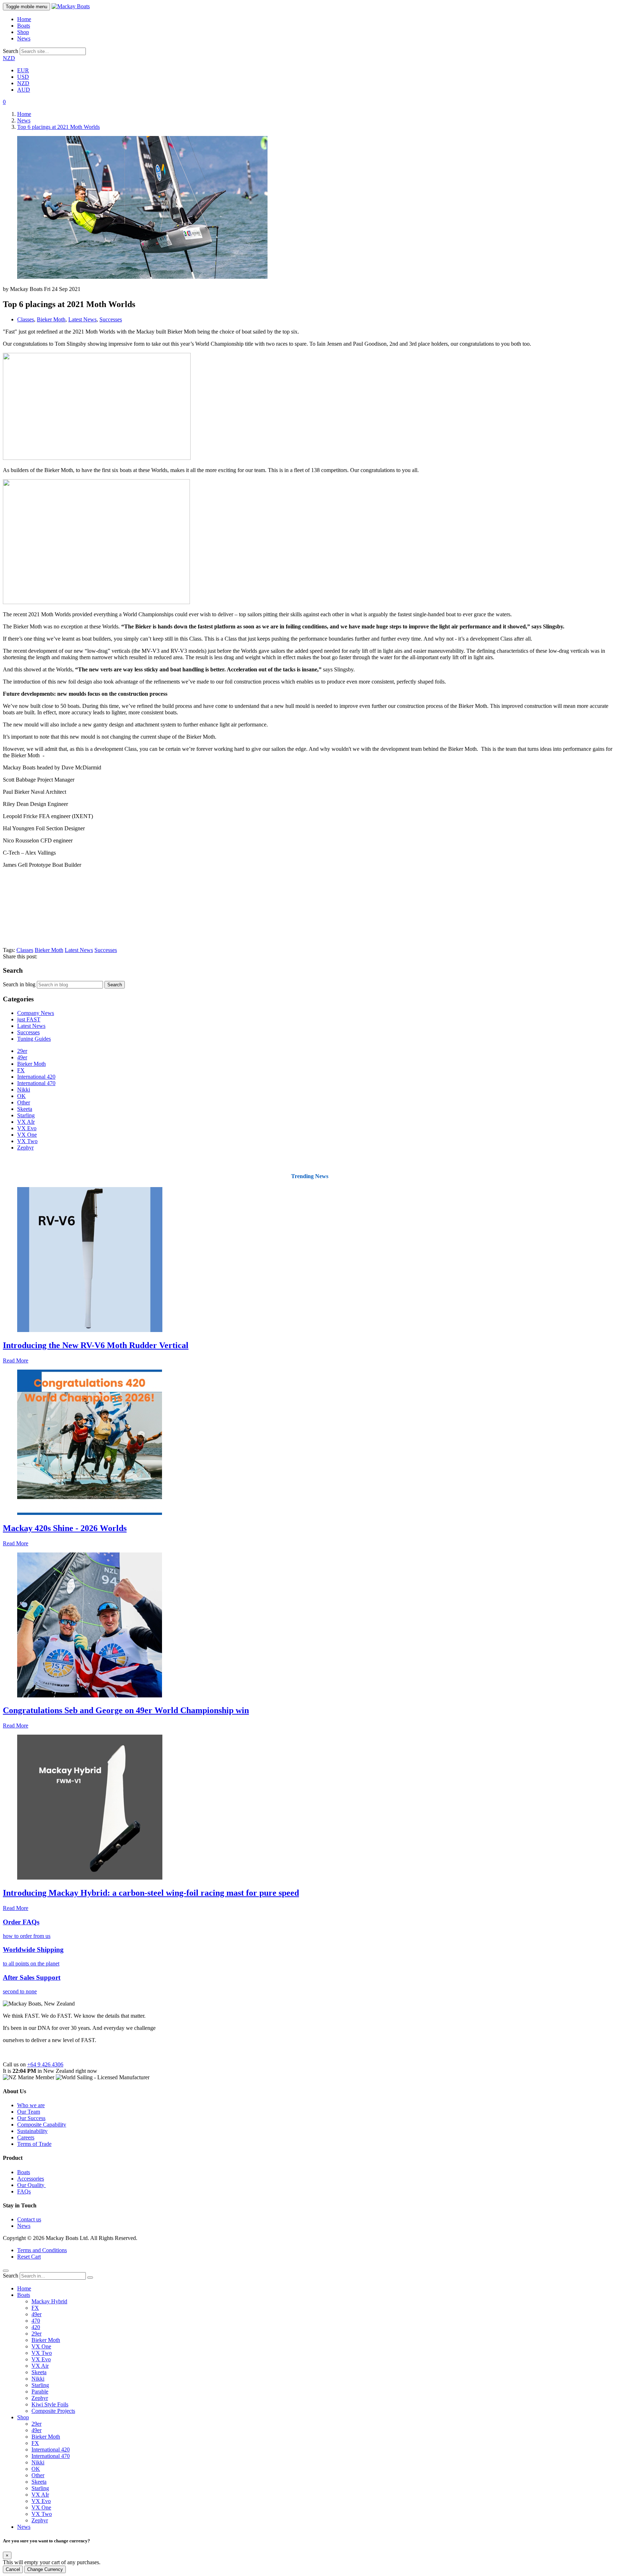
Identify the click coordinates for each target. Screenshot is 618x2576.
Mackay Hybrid (49, 2301)
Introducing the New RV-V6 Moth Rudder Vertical (96, 1345)
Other (24, 1102)
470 (36, 2321)
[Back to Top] (6, 2271)
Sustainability (32, 2131)
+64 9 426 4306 (45, 2064)
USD (23, 77)
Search (11, 51)
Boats (24, 26)
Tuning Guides (34, 1039)
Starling (26, 1115)
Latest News (82, 319)
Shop (23, 32)
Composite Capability (42, 2125)
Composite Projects (53, 2411)
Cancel (13, 2569)
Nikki (24, 1090)
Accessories (31, 2179)
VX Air (40, 2366)
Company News (36, 1013)
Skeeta (25, 1109)
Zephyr (25, 1148)
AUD (24, 90)
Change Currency (45, 2569)
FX (21, 1070)
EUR (23, 70)
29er (22, 1051)
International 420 (36, 1077)
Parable (40, 2392)
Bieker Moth (51, 319)
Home (24, 19)
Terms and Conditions (42, 2250)
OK (21, 1096)
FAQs (24, 2191)
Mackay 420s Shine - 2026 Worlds (65, 1528)
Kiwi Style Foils (50, 2404)
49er (22, 1057)
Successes (111, 319)
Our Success (31, 2118)
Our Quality (31, 2185)
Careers (26, 2137)
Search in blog (19, 984)
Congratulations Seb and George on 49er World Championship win (126, 1710)
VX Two (27, 1141)
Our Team (29, 2112)
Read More (16, 1360)
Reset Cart (29, 2257)
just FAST (29, 1019)
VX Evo (27, 1128)
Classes (26, 319)
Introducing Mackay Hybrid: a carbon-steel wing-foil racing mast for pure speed (151, 1893)
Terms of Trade (34, 2144)
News (24, 38)
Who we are (31, 2105)
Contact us (29, 2219)
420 (36, 2327)
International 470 (36, 1083)
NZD (9, 58)
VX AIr (26, 1122)
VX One (27, 1135)
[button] (4, 102)
